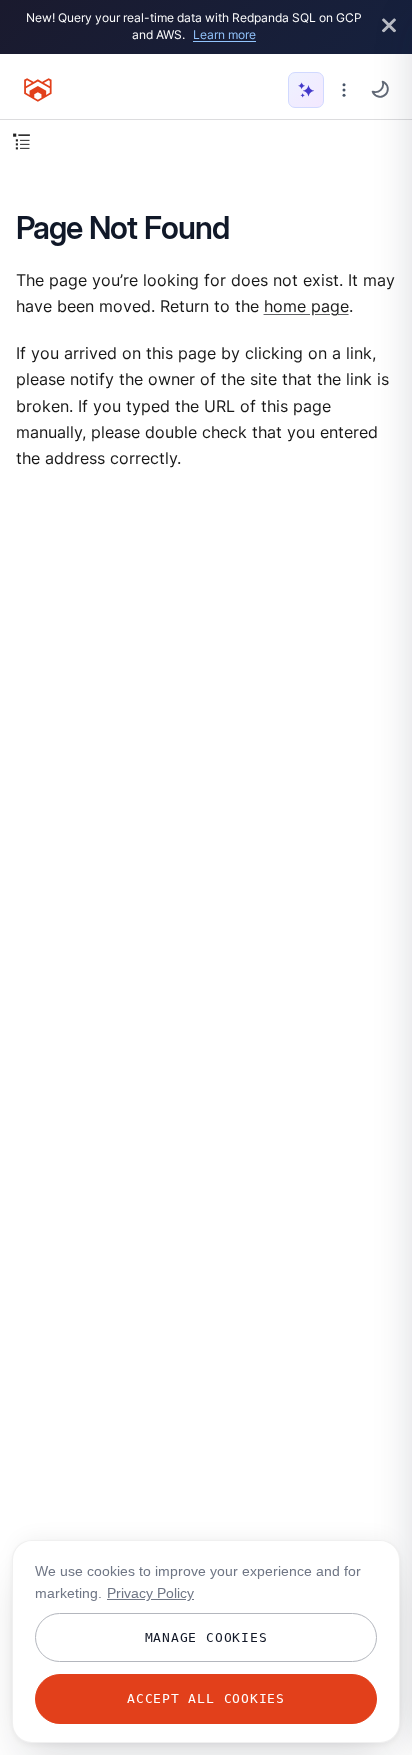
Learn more (224, 34)
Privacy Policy (150, 1593)
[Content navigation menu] (21, 141)
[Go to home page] (38, 90)
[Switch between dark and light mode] (380, 89)
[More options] (344, 90)
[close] (389, 26)
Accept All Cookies (206, 1698)
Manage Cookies (206, 1637)
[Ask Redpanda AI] (306, 90)
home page (306, 306)
